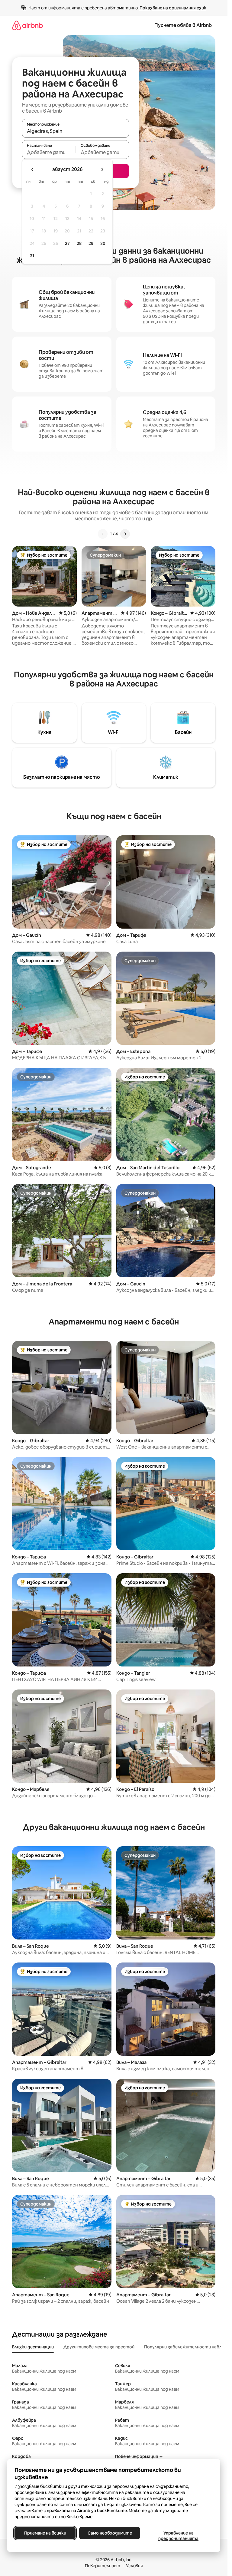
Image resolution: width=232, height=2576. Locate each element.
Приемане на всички (45, 2533)
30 (103, 243)
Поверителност (103, 2566)
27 (67, 243)
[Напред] (125, 534)
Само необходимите (110, 2533)
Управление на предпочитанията (178, 2536)
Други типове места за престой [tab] (99, 2347)
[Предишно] (103, 534)
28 (79, 243)
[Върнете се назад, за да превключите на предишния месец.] (33, 169)
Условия (134, 2566)
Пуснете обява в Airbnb (183, 25)
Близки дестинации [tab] (33, 2347)
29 (91, 243)
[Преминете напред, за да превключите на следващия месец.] (102, 169)
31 (32, 256)
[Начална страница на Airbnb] (27, 25)
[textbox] (49, 152)
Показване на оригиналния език (173, 8)
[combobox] (76, 131)
